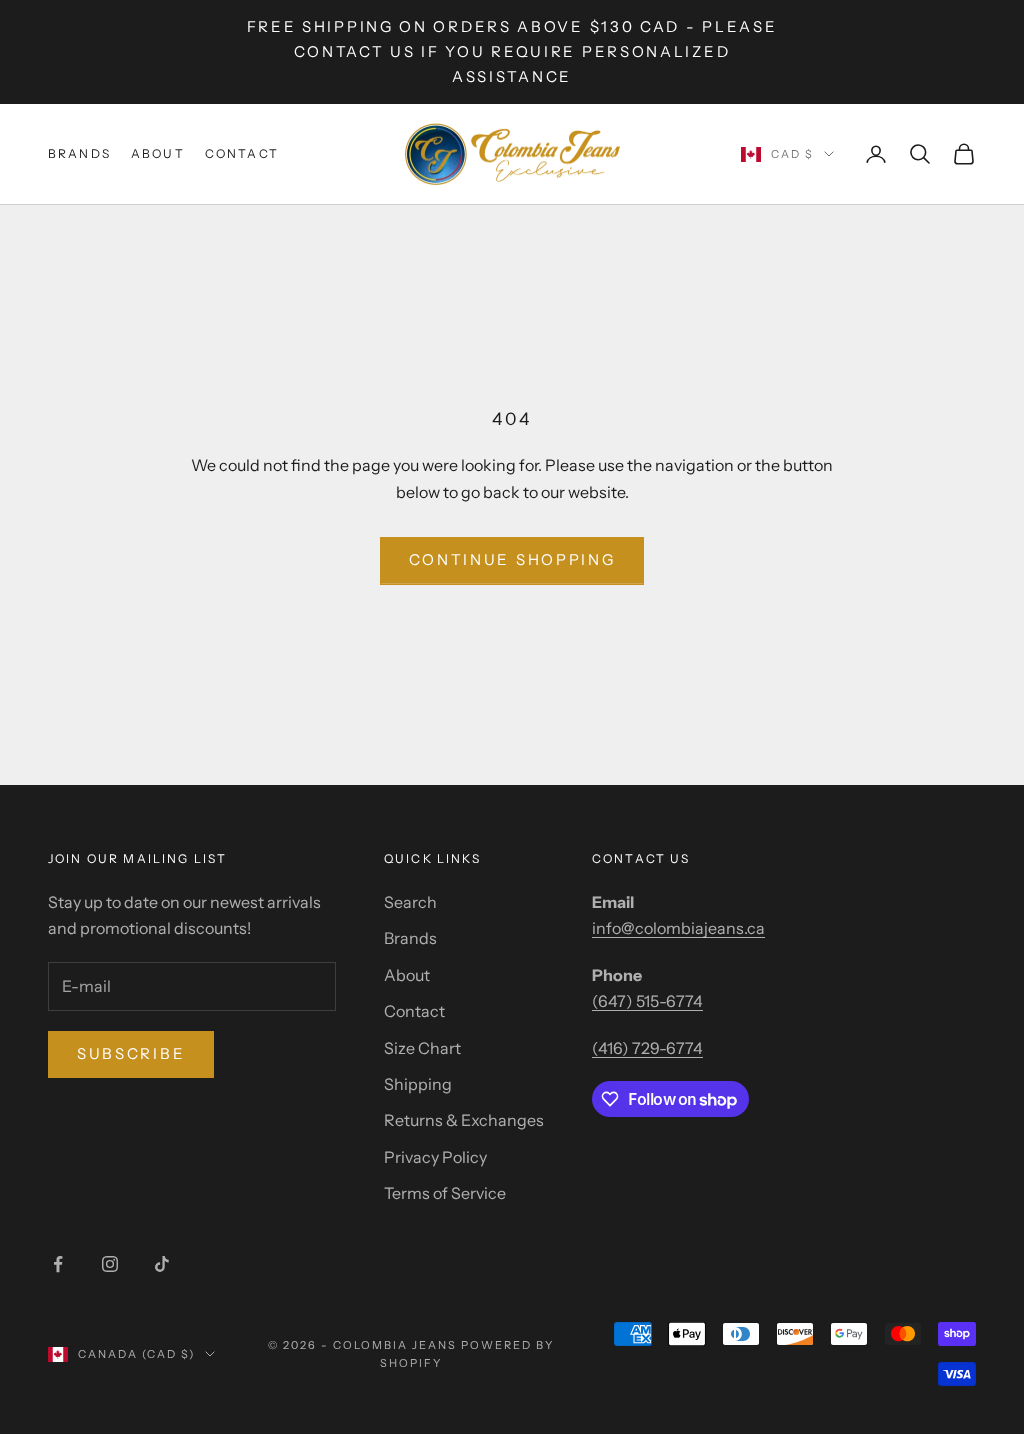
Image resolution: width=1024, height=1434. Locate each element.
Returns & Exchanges (464, 1120)
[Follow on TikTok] (162, 1264)
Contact (242, 153)
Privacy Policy (435, 1157)
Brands (79, 153)
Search (410, 902)
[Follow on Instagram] (110, 1264)
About (158, 153)
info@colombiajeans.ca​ (678, 928)
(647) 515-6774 (647, 1001)
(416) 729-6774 (647, 1048)
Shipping (418, 1084)
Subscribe (131, 1053)
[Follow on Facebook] (58, 1264)
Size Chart (422, 1048)
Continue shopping (512, 559)
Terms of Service (445, 1193)
